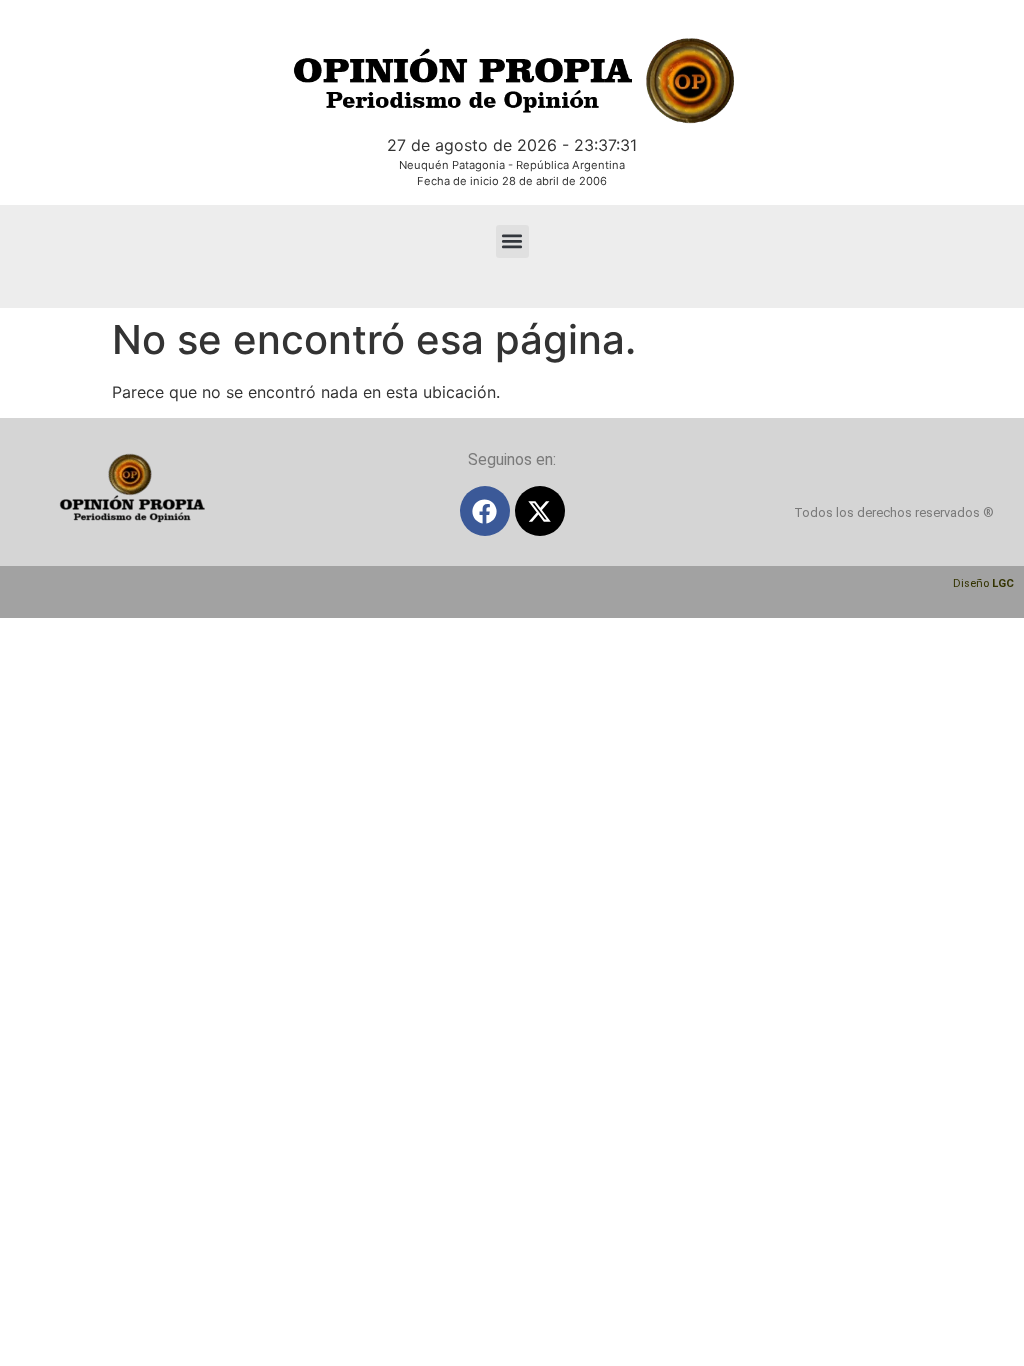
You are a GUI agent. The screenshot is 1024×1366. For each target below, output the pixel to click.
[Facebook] (485, 511)
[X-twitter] (540, 511)
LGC (1003, 583)
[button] (512, 241)
